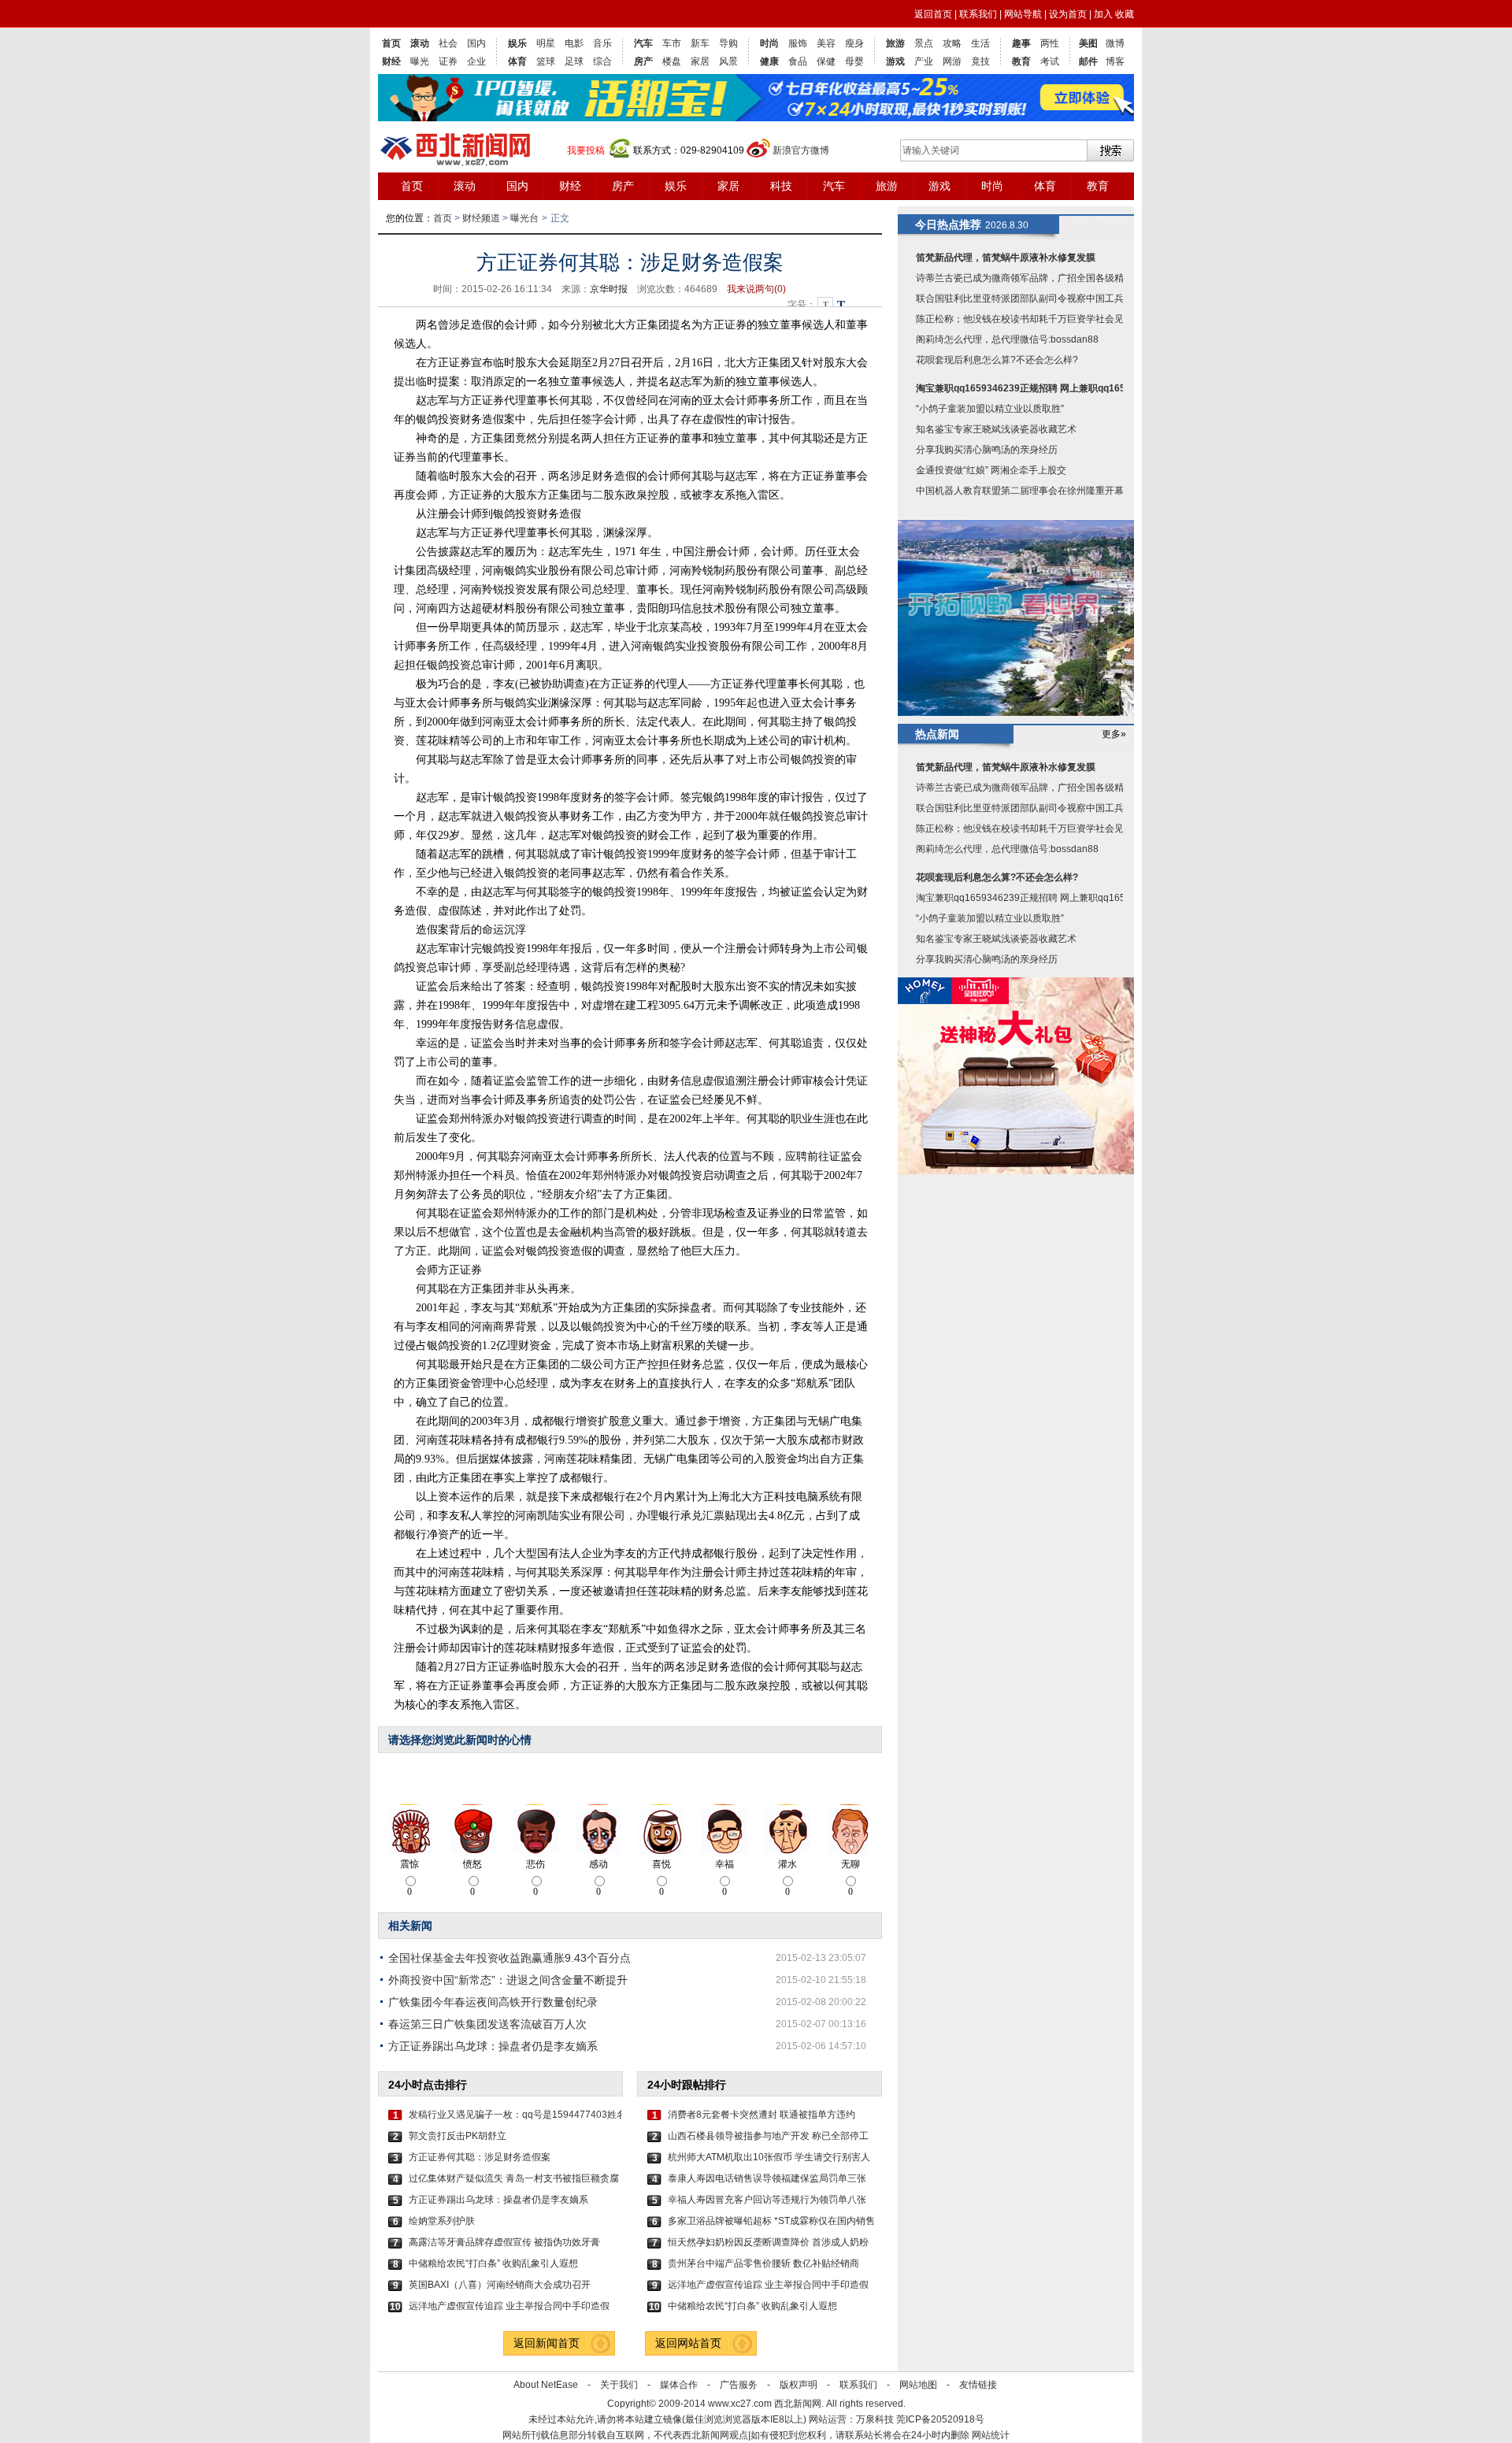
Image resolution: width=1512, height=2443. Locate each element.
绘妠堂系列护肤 (442, 2221)
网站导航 (1023, 14)
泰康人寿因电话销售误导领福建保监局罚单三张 (767, 2178)
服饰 (798, 43)
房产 (643, 61)
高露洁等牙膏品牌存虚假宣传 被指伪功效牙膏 (504, 2242)
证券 (448, 61)
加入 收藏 (1114, 14)
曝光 (420, 61)
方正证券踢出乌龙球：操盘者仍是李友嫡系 (493, 2046)
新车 (700, 43)
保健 (826, 61)
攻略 (952, 43)
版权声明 (799, 2385)
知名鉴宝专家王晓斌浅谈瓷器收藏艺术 (996, 429)
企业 (476, 61)
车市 (672, 43)
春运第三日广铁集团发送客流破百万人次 (487, 2024)
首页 (391, 43)
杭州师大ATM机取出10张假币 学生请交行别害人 (769, 2157)
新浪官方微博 (801, 150)
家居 (700, 61)
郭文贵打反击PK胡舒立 (458, 2136)
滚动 (420, 43)
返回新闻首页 (547, 2343)
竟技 (980, 61)
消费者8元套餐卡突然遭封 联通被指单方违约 (762, 2115)
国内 (476, 43)
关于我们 (619, 2385)
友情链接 (978, 2385)
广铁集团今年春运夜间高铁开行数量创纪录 (493, 2002)
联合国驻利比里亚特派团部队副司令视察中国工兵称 (1025, 298)
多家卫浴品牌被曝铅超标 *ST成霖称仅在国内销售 (771, 2221)
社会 (448, 43)
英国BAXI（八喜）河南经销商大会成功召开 (500, 2285)
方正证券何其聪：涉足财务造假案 (480, 2157)
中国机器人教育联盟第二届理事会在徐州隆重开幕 (1020, 491)
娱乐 (517, 43)
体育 (517, 61)
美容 (826, 43)
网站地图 (918, 2385)
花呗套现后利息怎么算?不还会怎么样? (997, 360)
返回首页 (933, 14)
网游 (952, 61)
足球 (574, 61)
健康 (769, 61)
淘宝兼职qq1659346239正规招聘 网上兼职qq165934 (1029, 388)
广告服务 (739, 2385)
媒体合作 (679, 2385)
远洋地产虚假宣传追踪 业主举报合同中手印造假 (509, 2306)
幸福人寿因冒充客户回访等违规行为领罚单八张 (767, 2200)
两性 (1050, 43)
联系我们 (978, 14)
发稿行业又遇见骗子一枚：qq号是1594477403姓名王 (515, 2115)
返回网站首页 (688, 2343)
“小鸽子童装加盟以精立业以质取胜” (990, 409)
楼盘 (672, 61)
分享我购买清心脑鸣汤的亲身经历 (987, 450)
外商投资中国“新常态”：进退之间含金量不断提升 (508, 1980)
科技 (781, 186)
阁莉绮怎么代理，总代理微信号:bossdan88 (1007, 339)
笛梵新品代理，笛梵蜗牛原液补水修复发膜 (1006, 258)
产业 (924, 61)
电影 (574, 43)
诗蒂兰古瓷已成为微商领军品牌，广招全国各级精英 (1025, 278)
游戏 (895, 61)
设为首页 (1068, 14)
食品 (798, 61)
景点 (924, 43)
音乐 (602, 43)
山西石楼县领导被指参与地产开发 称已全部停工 (768, 2136)
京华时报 (609, 289)
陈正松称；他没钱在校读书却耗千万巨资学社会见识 (1025, 319)
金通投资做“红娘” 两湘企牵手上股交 (991, 470)
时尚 (769, 43)
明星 (546, 43)
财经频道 (481, 218)
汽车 (643, 43)
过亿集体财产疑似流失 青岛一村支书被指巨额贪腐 (514, 2178)
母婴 (854, 61)
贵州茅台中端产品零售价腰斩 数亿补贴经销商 (763, 2263)
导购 (728, 43)
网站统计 (991, 2435)
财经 (391, 61)
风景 (728, 61)
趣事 (1021, 43)
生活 (980, 43)
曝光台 (524, 218)
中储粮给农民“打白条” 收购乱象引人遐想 (493, 2263)
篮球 (546, 61)
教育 (1021, 61)
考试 (1050, 61)
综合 (602, 61)
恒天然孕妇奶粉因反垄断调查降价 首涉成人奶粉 (768, 2242)
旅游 (895, 43)
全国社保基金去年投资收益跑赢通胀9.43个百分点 (510, 1958)
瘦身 (854, 43)
